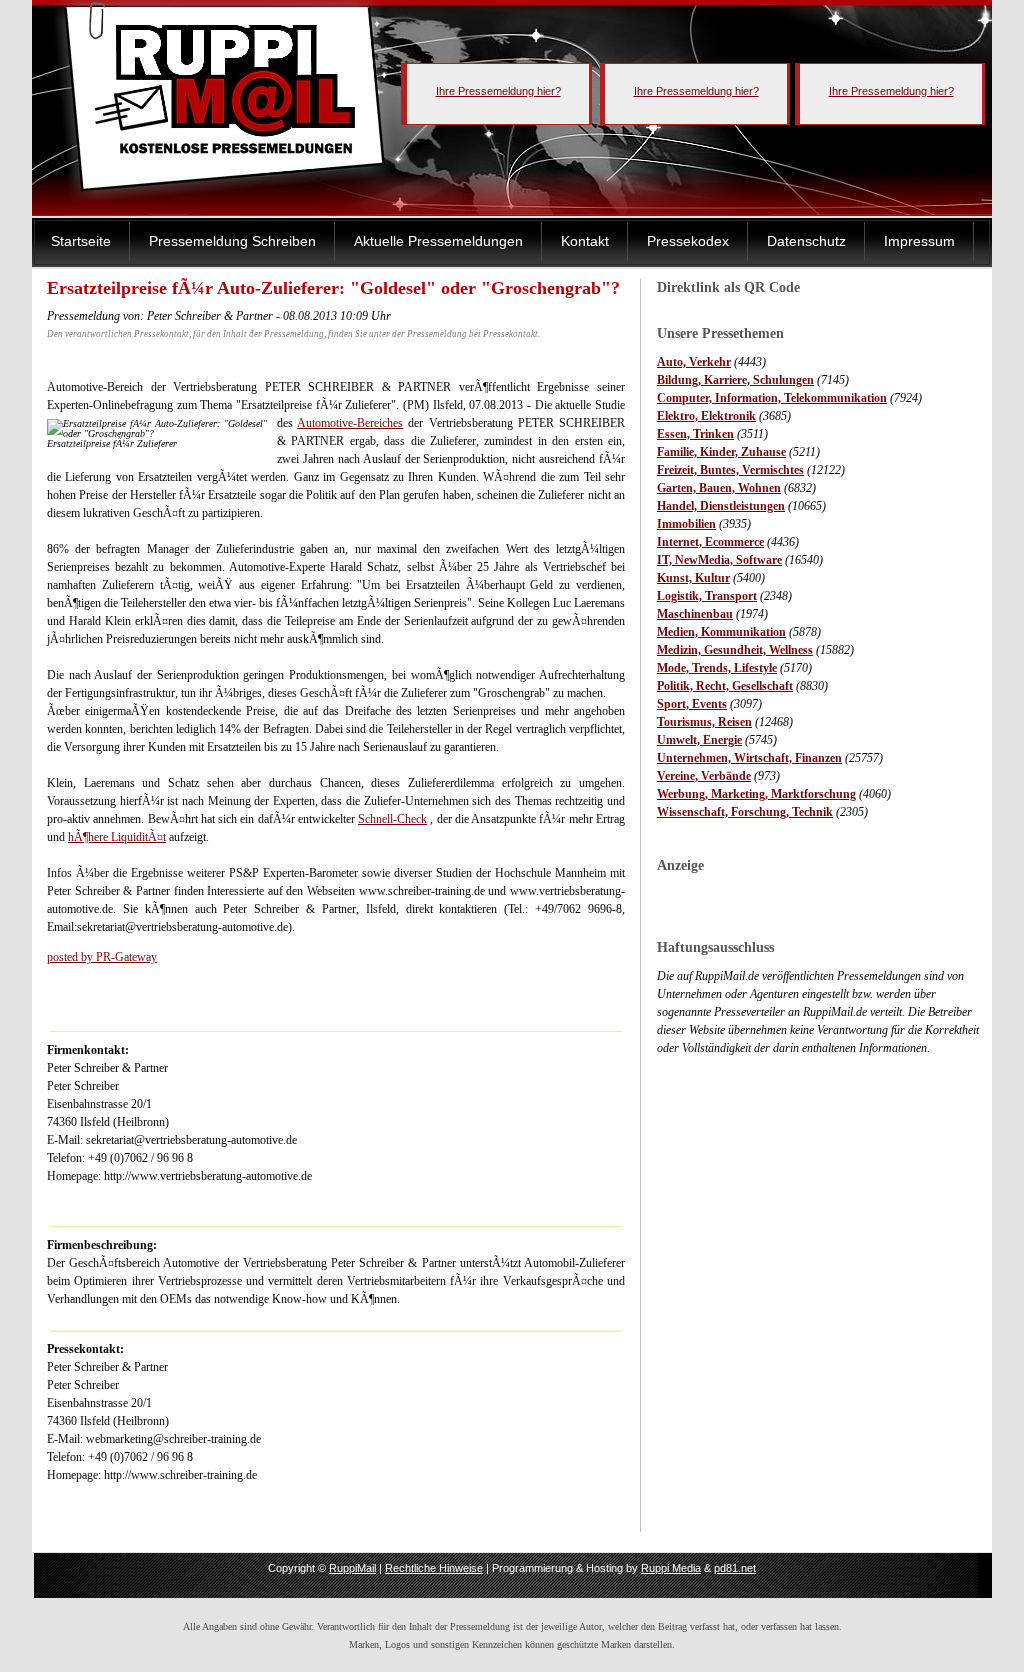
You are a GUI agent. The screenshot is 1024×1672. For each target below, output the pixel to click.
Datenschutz (806, 241)
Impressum (919, 241)
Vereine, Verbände (704, 776)
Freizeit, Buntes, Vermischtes (730, 470)
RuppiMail (352, 1568)
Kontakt (585, 241)
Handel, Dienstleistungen (721, 506)
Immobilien (686, 524)
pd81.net (735, 1568)
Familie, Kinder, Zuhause (721, 452)
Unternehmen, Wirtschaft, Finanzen (749, 758)
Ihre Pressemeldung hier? (498, 91)
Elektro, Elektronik (706, 416)
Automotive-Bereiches (350, 423)
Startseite (81, 241)
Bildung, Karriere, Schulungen (735, 380)
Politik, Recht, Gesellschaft (725, 686)
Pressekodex (688, 241)
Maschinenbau (695, 614)
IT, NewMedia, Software (719, 560)
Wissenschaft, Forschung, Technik (745, 812)
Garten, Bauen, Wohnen (719, 488)
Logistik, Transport (707, 596)
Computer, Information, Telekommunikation (772, 398)
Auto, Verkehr (694, 362)
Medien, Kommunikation (721, 632)
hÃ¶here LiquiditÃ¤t (117, 837)
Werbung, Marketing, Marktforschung (756, 794)
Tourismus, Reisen (704, 722)
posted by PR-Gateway (102, 957)
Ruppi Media (671, 1568)
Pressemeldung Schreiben (232, 241)
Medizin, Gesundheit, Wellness (735, 650)
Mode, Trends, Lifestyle (717, 668)
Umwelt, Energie (699, 740)
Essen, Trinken (695, 434)
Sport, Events (692, 704)
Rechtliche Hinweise (434, 1568)
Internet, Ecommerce (710, 542)
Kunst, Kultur (693, 578)
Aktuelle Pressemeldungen (438, 241)
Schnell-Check (392, 819)
